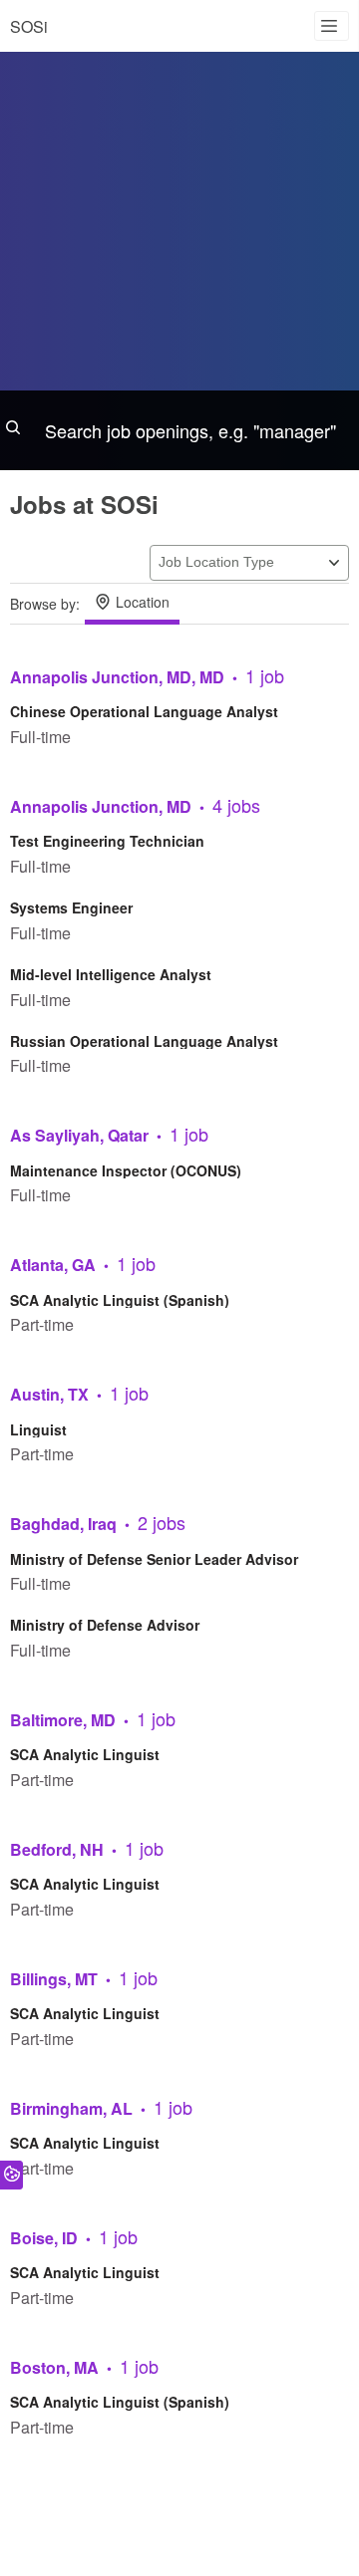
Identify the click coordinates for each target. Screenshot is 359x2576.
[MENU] (332, 26)
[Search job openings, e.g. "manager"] (179, 430)
